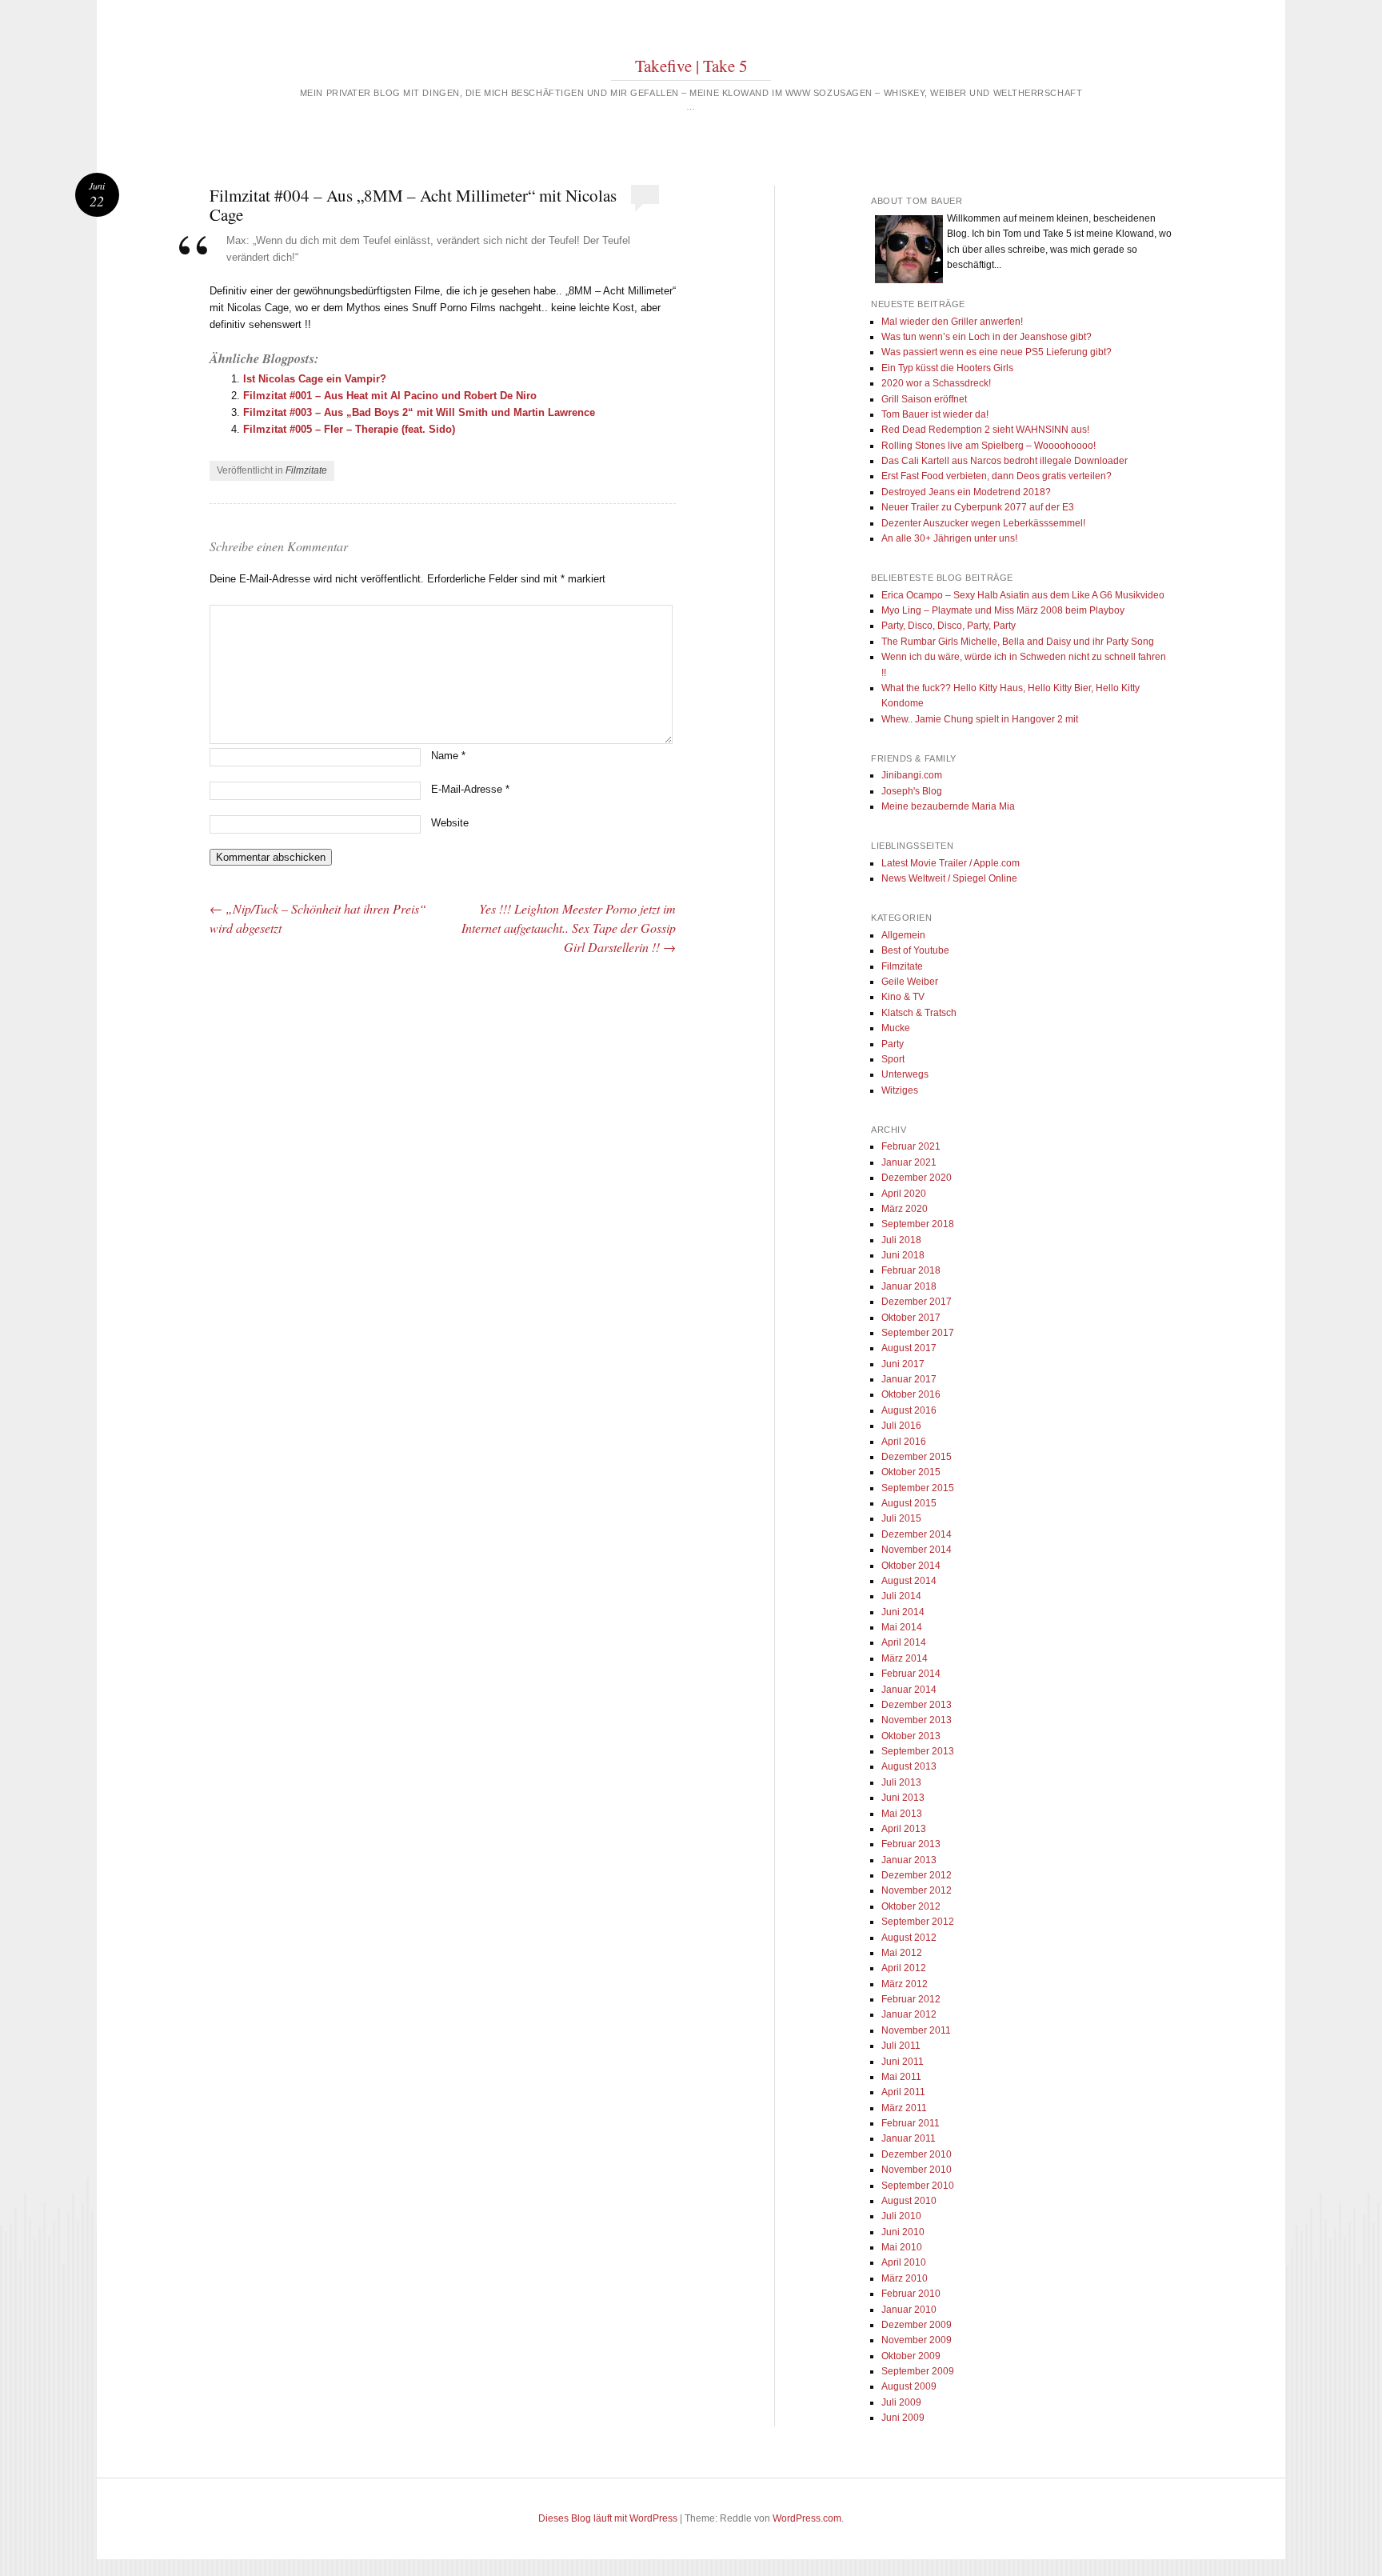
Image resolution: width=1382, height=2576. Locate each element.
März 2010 (905, 2278)
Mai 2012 (902, 1953)
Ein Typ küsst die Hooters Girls (947, 368)
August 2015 (909, 1503)
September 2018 (918, 1224)
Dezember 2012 (917, 1875)
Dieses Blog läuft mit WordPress (608, 2518)
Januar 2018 (909, 1286)
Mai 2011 (901, 2077)
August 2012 (909, 1938)
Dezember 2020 (917, 1178)
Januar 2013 (909, 1860)
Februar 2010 (911, 2294)
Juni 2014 (903, 1612)
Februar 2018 (911, 1270)
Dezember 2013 (917, 1705)
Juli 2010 (901, 2216)
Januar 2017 (909, 1379)
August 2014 (909, 1581)
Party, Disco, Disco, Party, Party (949, 626)
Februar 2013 (911, 1844)
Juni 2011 (903, 2062)
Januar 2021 (909, 1162)
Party (893, 1044)
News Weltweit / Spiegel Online (949, 878)
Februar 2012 (911, 1999)
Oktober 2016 (911, 1394)
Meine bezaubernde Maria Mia (948, 806)
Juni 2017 (903, 1364)
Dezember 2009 (917, 2325)
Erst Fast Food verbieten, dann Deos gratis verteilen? (997, 476)
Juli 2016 (901, 1426)
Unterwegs (905, 1074)
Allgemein (903, 935)
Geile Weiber (910, 982)
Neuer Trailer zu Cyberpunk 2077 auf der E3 (978, 507)
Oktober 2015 (911, 1472)
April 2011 (903, 2092)
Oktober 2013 (911, 1736)
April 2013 (904, 1829)
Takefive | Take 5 (691, 66)
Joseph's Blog (912, 791)
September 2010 (918, 2186)
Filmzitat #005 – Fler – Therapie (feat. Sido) (349, 429)
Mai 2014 (902, 1627)
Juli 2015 (901, 1518)
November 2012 (917, 1890)
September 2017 (918, 1333)
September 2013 (918, 1751)
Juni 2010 (903, 2232)
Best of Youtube (915, 950)
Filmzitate (306, 470)
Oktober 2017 (911, 1318)
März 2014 (905, 1658)
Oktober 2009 (911, 2356)
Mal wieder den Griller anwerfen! (952, 322)
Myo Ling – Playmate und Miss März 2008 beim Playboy (1003, 610)
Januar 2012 (909, 2014)
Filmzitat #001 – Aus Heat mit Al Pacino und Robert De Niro (390, 396)
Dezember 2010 (917, 2154)
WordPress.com (807, 2518)
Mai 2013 (902, 1814)
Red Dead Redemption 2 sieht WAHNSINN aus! (985, 430)
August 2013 (909, 1766)
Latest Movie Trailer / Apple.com (951, 863)
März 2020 (905, 1209)
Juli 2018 (901, 1240)
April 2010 (904, 2262)
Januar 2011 (909, 2138)
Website (450, 823)
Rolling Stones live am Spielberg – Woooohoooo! (989, 446)
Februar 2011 (911, 2123)
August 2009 (909, 2386)
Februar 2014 (911, 1674)
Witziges (900, 1090)
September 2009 (918, 2371)
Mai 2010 (902, 2247)
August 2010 (909, 2201)
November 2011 (916, 2030)
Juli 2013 (901, 1782)
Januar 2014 (909, 1690)
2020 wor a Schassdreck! (936, 383)
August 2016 (909, 1410)
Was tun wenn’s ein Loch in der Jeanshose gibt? (987, 337)
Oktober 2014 (911, 1566)
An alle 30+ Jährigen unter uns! (949, 538)
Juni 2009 (903, 2418)
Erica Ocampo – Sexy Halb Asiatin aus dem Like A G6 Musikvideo (1023, 595)
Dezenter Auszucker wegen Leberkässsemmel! (983, 523)
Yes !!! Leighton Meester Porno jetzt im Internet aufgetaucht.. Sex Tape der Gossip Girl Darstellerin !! (569, 928)
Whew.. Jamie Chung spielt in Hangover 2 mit (980, 719)
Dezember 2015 (917, 1457)
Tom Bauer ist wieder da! (935, 414)
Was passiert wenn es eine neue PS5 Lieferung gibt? (997, 352)
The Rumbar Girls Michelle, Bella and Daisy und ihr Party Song (1018, 642)
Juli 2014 (901, 1596)
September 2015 (918, 1488)
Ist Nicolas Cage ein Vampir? (315, 379)
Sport (893, 1059)
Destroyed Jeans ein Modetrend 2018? (966, 492)
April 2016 (904, 1442)
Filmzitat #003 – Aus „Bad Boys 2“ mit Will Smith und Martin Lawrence (419, 412)
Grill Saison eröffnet (924, 399)
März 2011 (904, 2108)
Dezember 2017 (917, 1302)
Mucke (896, 1028)
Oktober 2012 (911, 1906)
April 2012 (904, 1968)
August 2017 (909, 1348)
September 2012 (918, 1922)
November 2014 (917, 1550)
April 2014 (904, 1642)
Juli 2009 (901, 2402)
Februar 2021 (911, 1146)
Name (448, 756)
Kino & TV (903, 997)
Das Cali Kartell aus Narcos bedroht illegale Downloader (1005, 461)
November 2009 (917, 2340)
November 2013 (917, 1720)
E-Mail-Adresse (470, 789)
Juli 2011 (901, 2046)
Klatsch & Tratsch (919, 1013)
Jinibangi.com (912, 775)
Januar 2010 (909, 2310)
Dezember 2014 (917, 1534)
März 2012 (905, 1984)
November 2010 (917, 2170)
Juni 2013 (903, 1798)
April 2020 (904, 1194)
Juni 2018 (903, 1255)
